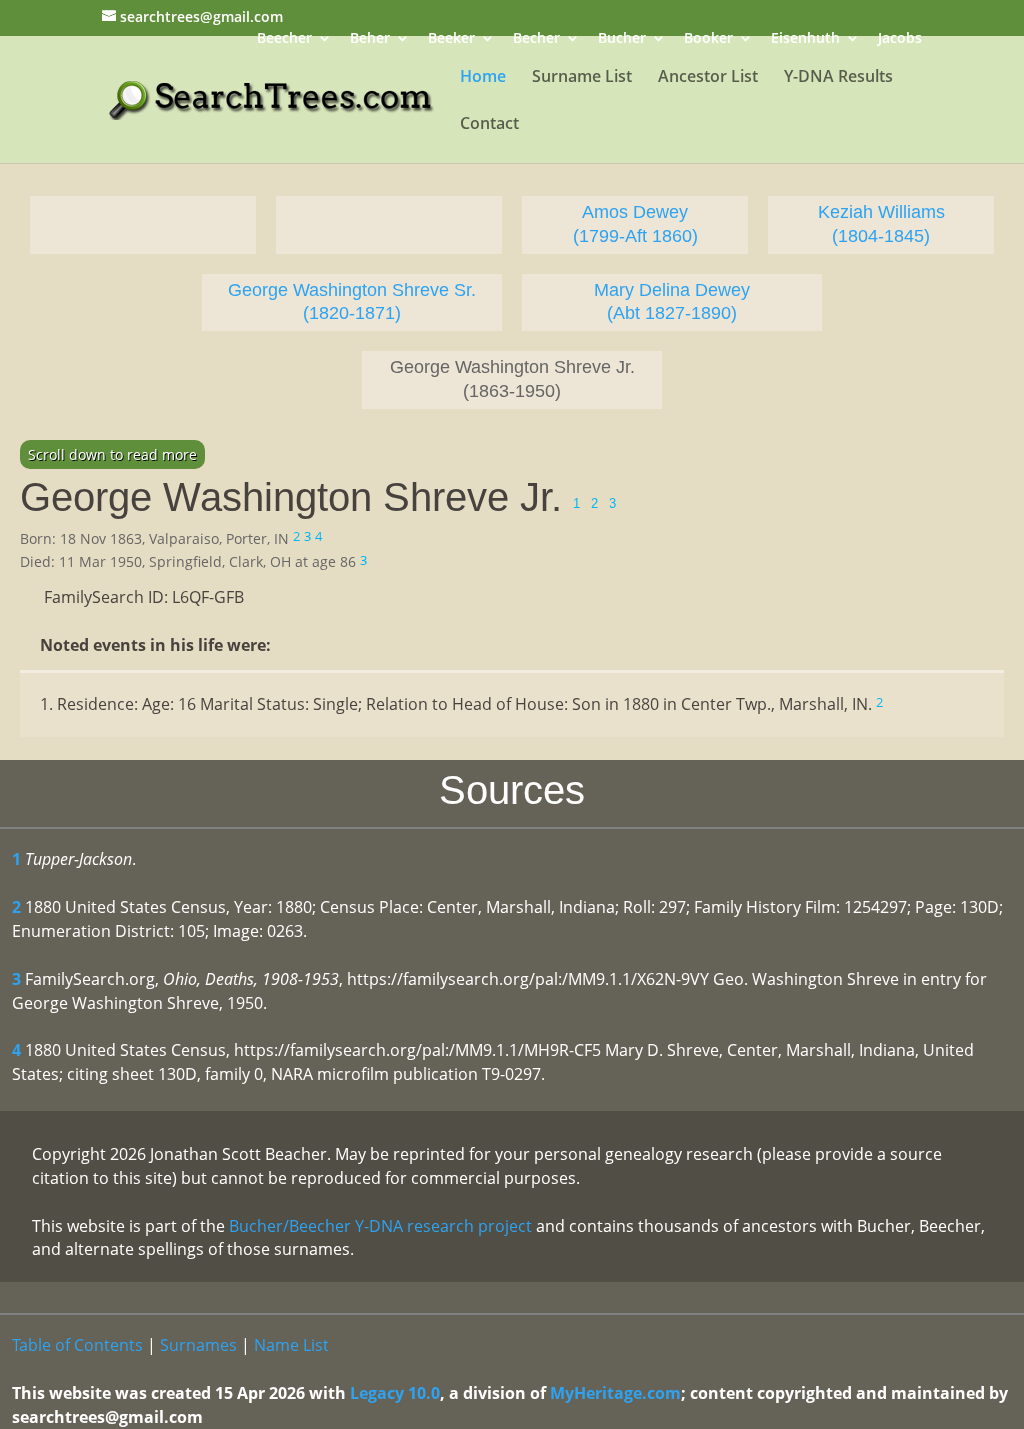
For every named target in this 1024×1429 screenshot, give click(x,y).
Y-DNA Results (838, 78)
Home (483, 78)
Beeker (451, 39)
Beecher (284, 39)
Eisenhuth (805, 39)
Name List (291, 1345)
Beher (370, 39)
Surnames (198, 1345)
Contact (489, 125)
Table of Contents (77, 1345)
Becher (536, 39)
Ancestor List (708, 78)
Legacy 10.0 (395, 1393)
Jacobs (900, 39)
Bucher (622, 39)
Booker (708, 39)
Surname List (582, 78)
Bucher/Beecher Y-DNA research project (380, 1226)
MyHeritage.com (615, 1393)
